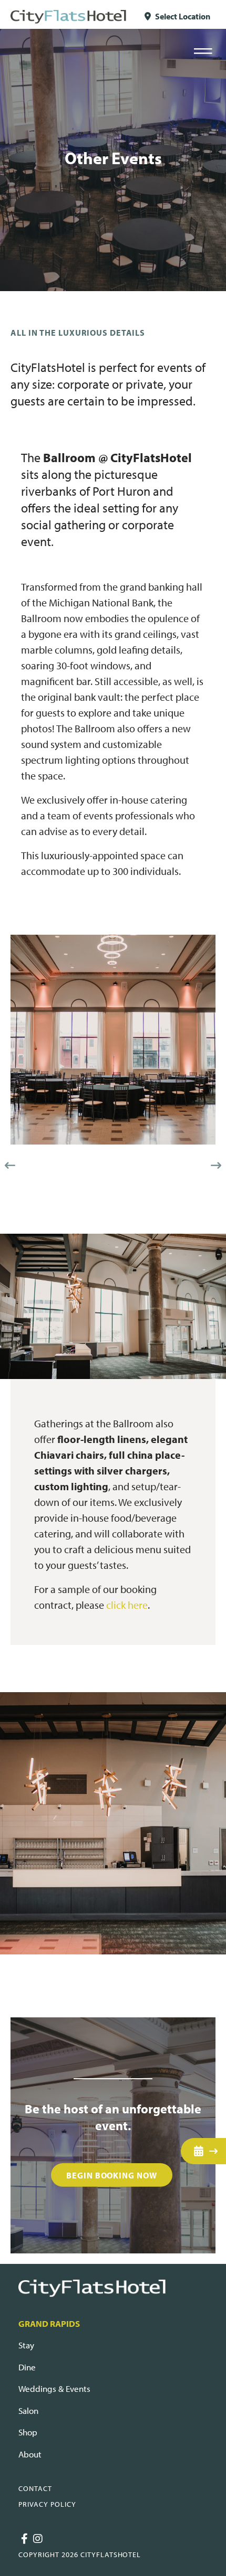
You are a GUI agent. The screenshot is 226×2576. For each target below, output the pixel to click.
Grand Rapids (49, 2323)
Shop (28, 2432)
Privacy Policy (47, 2504)
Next (216, 1166)
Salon (28, 2411)
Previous (10, 1166)
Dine (27, 2367)
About (30, 2454)
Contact (35, 2488)
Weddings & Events (54, 2388)
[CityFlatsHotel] (68, 16)
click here (127, 1605)
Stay (26, 2345)
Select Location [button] (182, 16)
